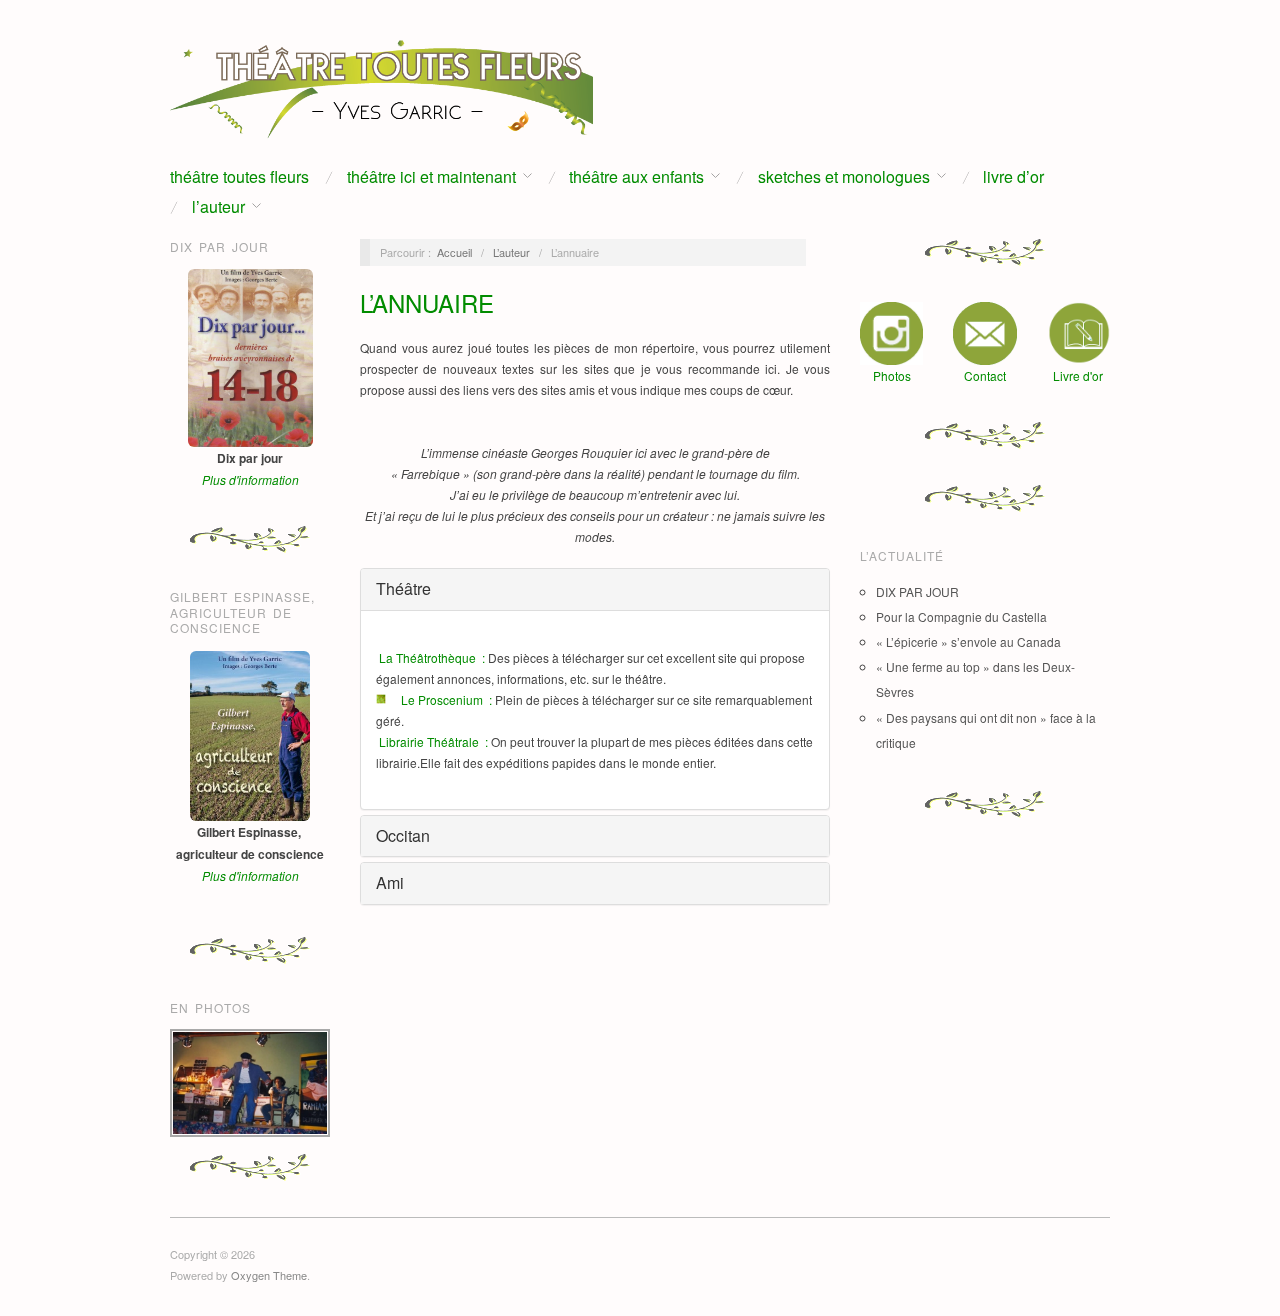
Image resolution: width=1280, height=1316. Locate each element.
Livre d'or (1078, 375)
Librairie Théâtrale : (433, 741)
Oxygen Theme (269, 1275)
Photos (892, 375)
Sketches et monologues (844, 177)
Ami (390, 882)
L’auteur (218, 207)
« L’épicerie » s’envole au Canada (968, 641)
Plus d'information (250, 479)
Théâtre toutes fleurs (239, 177)
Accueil (454, 252)
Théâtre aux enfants (636, 177)
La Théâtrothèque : (432, 657)
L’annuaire (427, 302)
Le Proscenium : (446, 699)
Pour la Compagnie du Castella (961, 616)
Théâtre (403, 588)
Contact (985, 375)
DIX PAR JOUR (917, 591)
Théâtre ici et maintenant (431, 177)
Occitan (403, 835)
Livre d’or (1013, 177)
